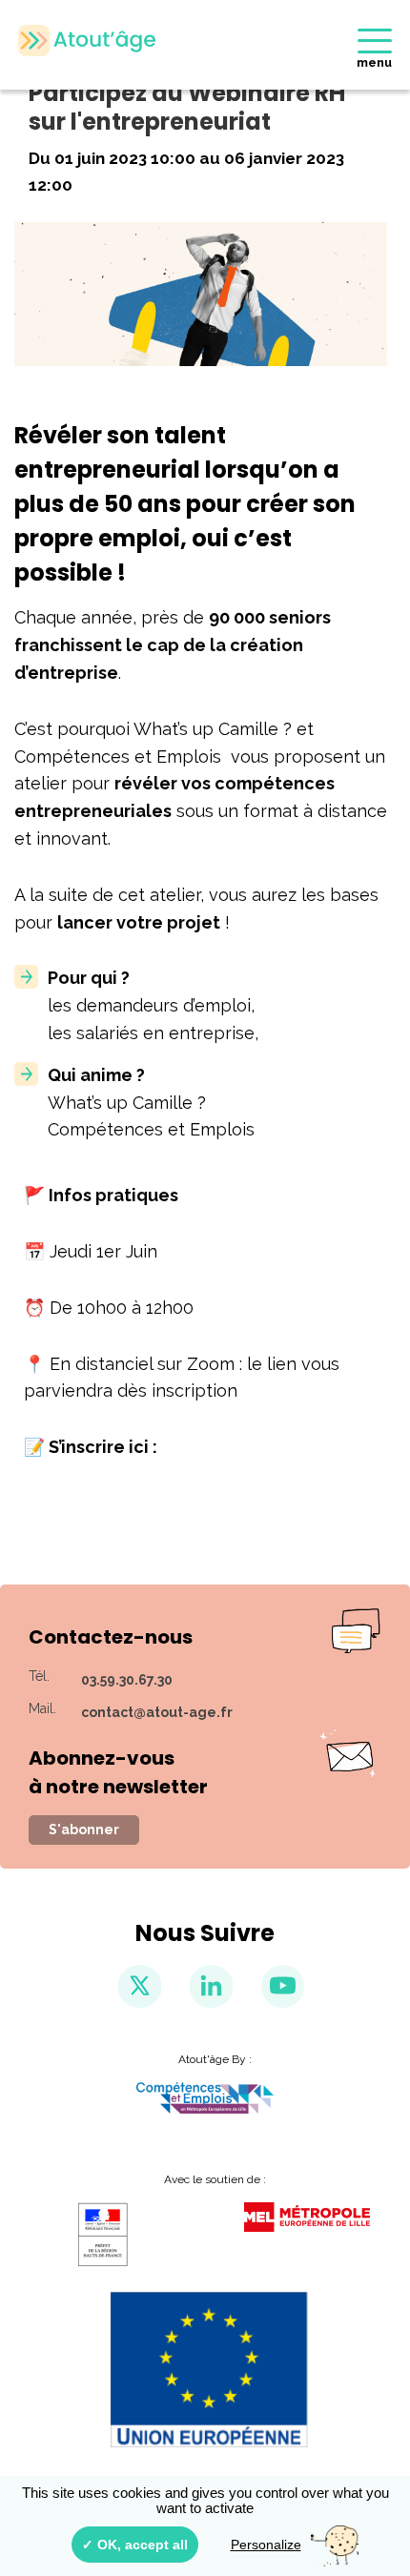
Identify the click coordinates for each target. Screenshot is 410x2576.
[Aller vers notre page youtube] (283, 1986)
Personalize (266, 2545)
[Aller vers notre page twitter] (140, 1986)
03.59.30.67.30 (127, 1680)
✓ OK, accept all (135, 2545)
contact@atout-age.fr (157, 1712)
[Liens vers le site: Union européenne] (205, 2369)
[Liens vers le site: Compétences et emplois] (205, 2098)
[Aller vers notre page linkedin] (211, 1986)
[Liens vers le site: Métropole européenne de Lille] (307, 2217)
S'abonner (84, 1830)
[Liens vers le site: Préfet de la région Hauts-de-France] (103, 2235)
